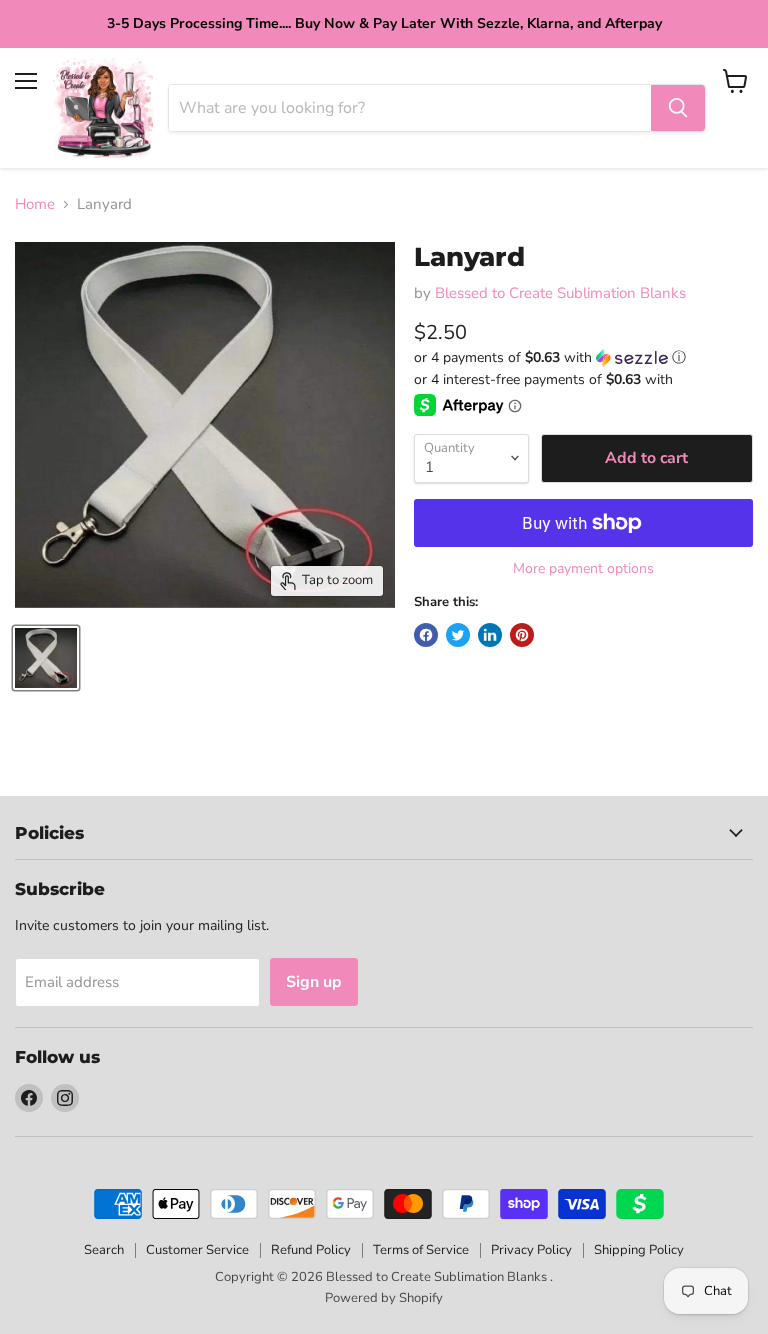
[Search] (678, 108)
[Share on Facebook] (426, 635)
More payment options (583, 569)
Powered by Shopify (384, 1298)
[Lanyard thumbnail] (46, 658)
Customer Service (197, 1250)
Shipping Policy (639, 1250)
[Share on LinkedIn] (490, 635)
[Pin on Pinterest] (522, 635)
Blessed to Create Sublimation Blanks (560, 293)
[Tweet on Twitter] (458, 635)
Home (35, 204)
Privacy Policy (531, 1250)
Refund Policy (311, 1250)
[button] (583, 357)
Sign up (314, 982)
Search (104, 1250)
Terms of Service (421, 1250)
